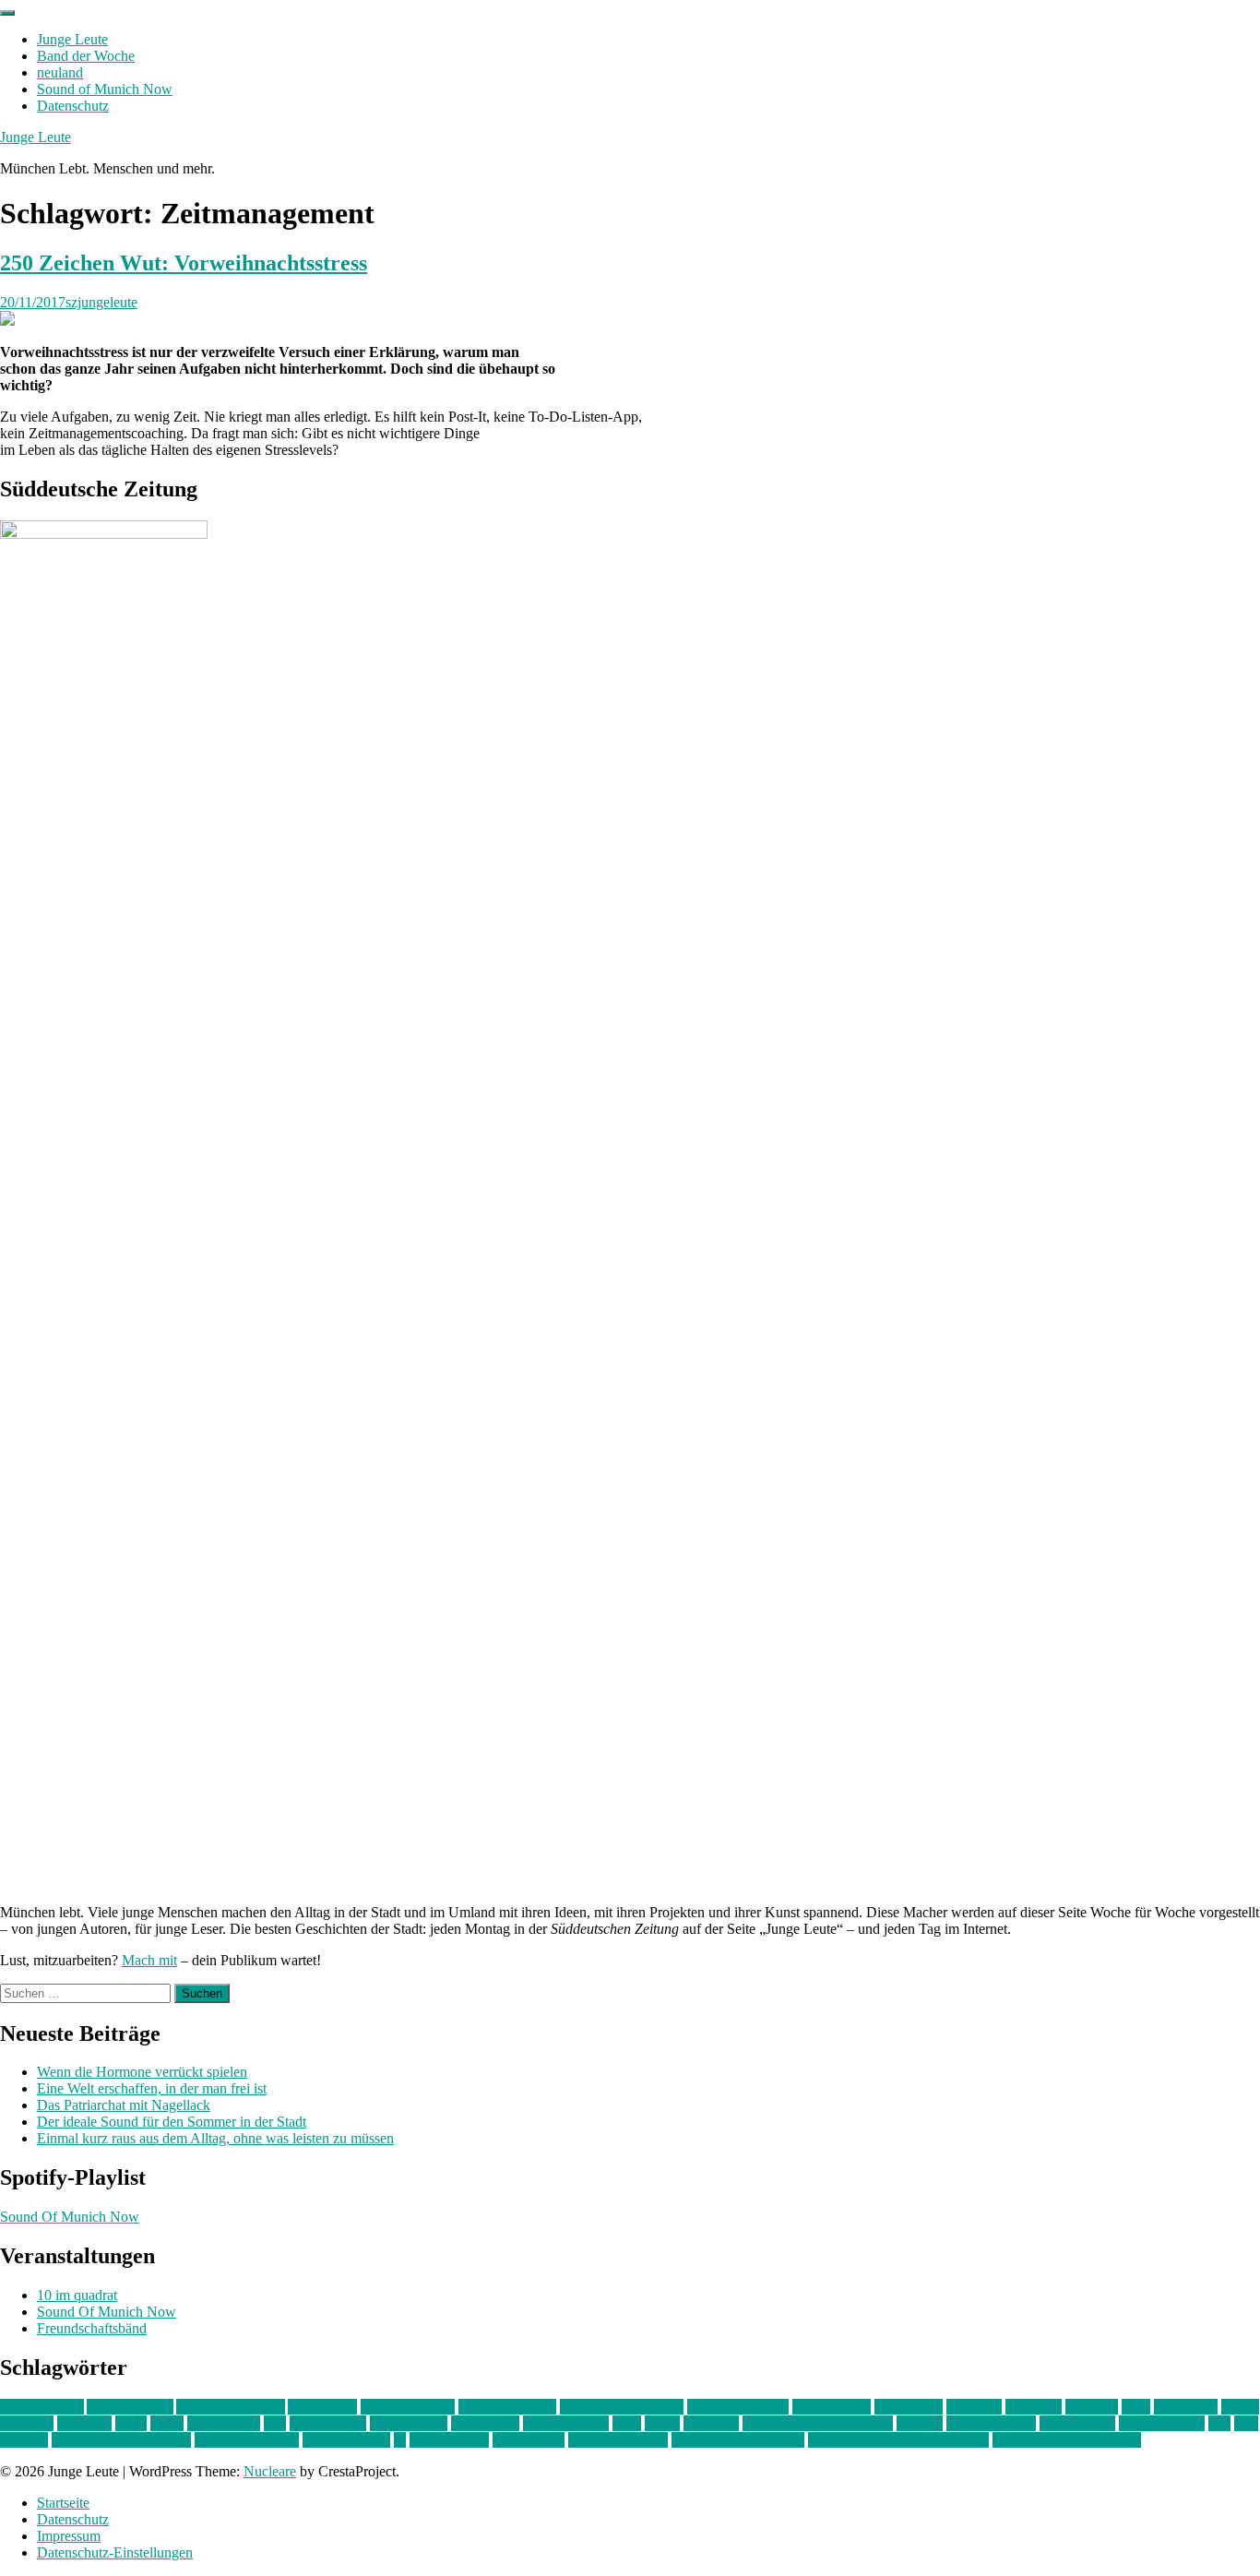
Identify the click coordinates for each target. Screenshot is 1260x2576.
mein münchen (566, 2423)
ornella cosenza (991, 2423)
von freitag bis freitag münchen (898, 2440)
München (711, 2423)
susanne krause (346, 2440)
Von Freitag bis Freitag (738, 2440)
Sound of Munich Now (105, 89)
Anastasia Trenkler (231, 2407)
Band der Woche (86, 56)
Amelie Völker (130, 2407)
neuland (60, 72)
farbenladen (909, 2407)
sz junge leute (449, 2440)
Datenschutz (73, 106)
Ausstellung (322, 2407)
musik (662, 2423)
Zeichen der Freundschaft (1067, 2440)
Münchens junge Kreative (818, 2423)
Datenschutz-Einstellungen (115, 2552)
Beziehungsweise (738, 2407)
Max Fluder (485, 2423)
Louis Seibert (409, 2423)
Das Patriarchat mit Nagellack (124, 2105)
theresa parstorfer (618, 2440)
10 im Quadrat (42, 2407)
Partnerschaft (1077, 2423)
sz (400, 2440)
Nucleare (270, 2471)
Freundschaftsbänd (92, 2328)
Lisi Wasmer (224, 2423)
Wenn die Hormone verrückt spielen (142, 2072)
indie (1136, 2407)
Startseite (63, 2503)
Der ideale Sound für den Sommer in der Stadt (172, 2122)
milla (627, 2423)
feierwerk (974, 2407)
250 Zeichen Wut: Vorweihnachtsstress (184, 263)
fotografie (1034, 2407)
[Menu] (7, 13)
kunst (131, 2423)
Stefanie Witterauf (247, 2440)
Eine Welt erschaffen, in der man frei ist (152, 2088)
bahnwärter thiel (408, 2407)
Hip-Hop (1092, 2407)
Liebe (167, 2423)
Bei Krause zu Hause (622, 2407)
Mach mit (149, 1960)
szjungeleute (101, 302)
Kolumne (84, 2423)
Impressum (69, 2536)
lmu (275, 2423)
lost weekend (328, 2423)
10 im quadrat (77, 2295)
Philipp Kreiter (1162, 2423)
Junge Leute (72, 39)
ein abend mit (832, 2407)
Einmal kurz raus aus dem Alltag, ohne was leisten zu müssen (215, 2138)
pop (1219, 2423)
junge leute (1186, 2407)
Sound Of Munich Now (70, 2217)
